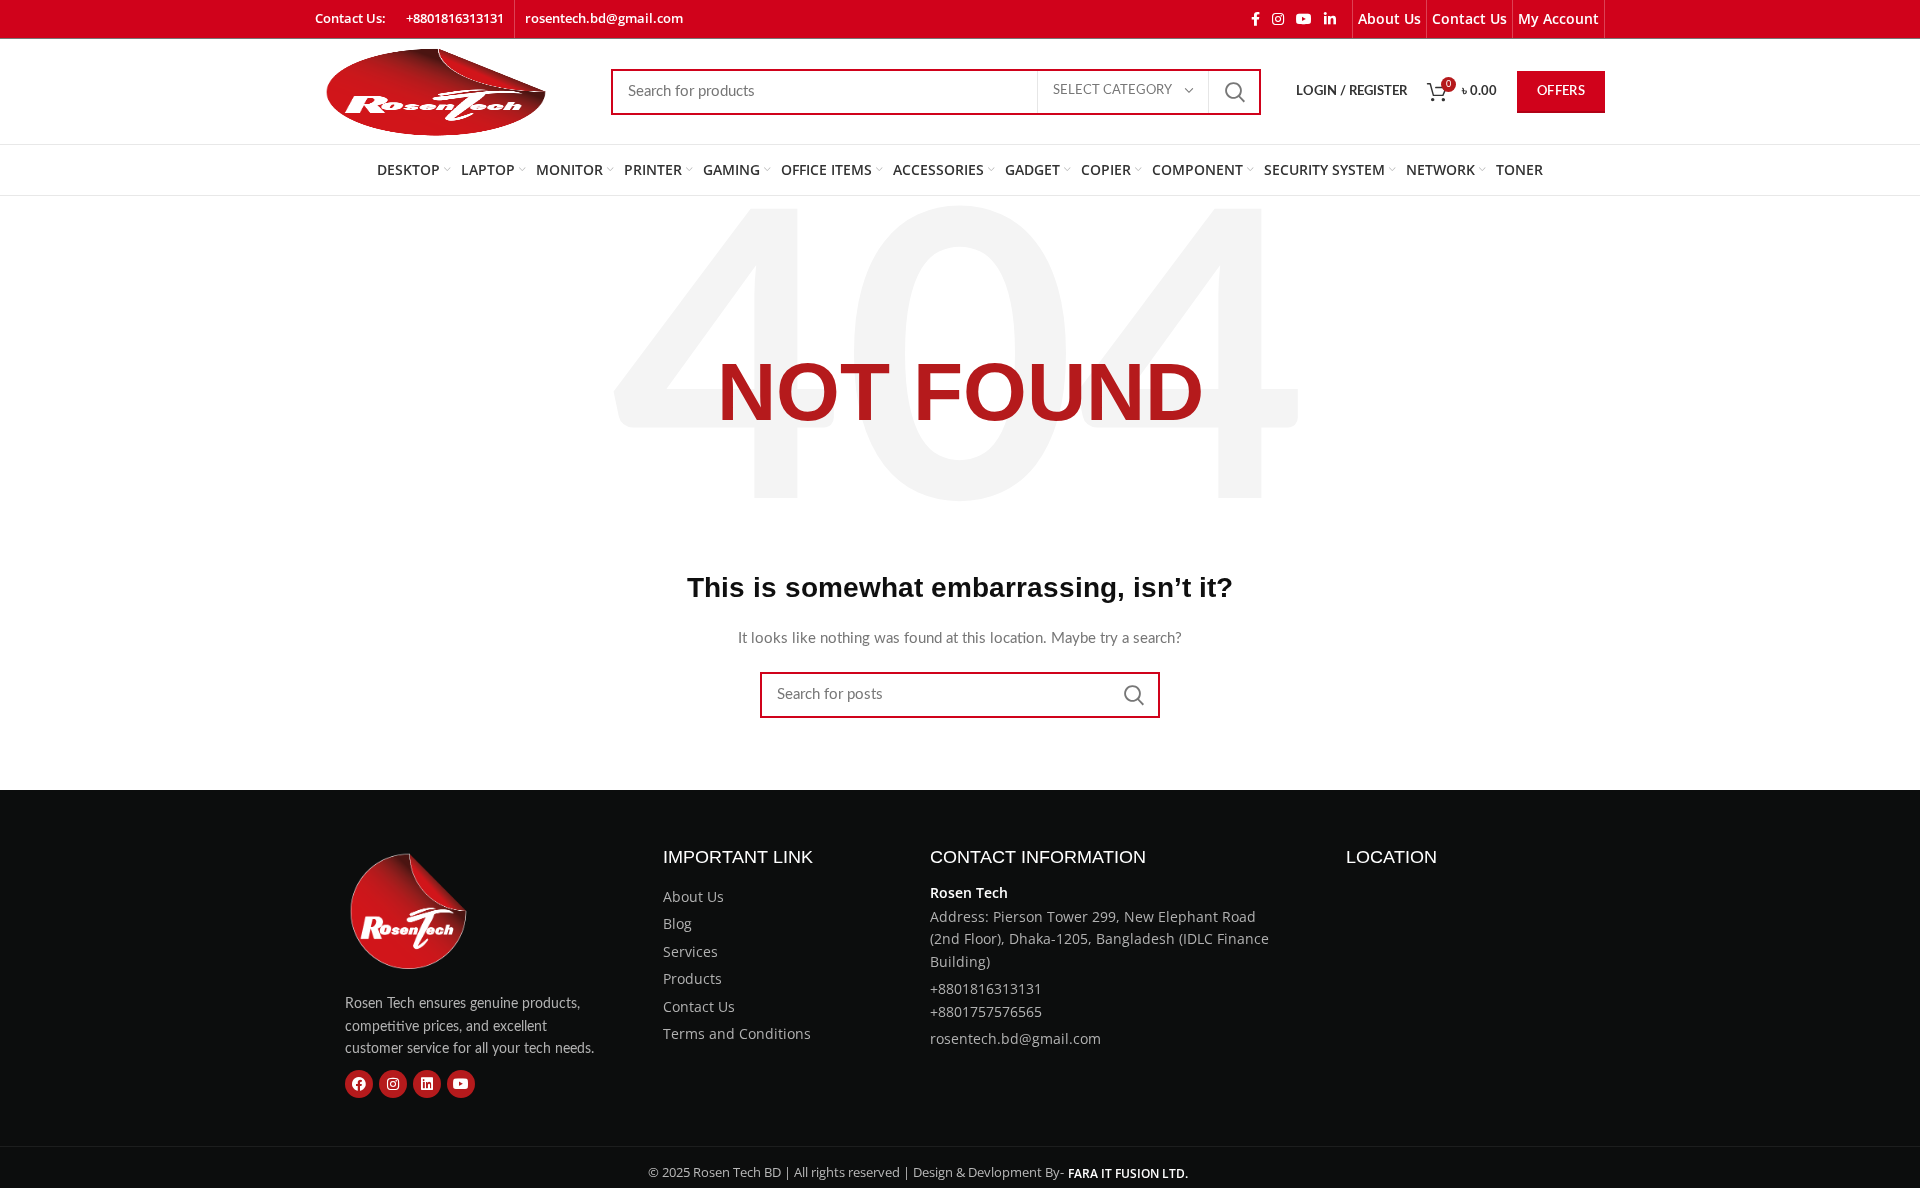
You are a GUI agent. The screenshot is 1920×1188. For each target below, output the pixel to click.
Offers (1561, 91)
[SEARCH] (1234, 92)
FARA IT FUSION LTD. (1128, 1173)
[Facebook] (359, 1084)
